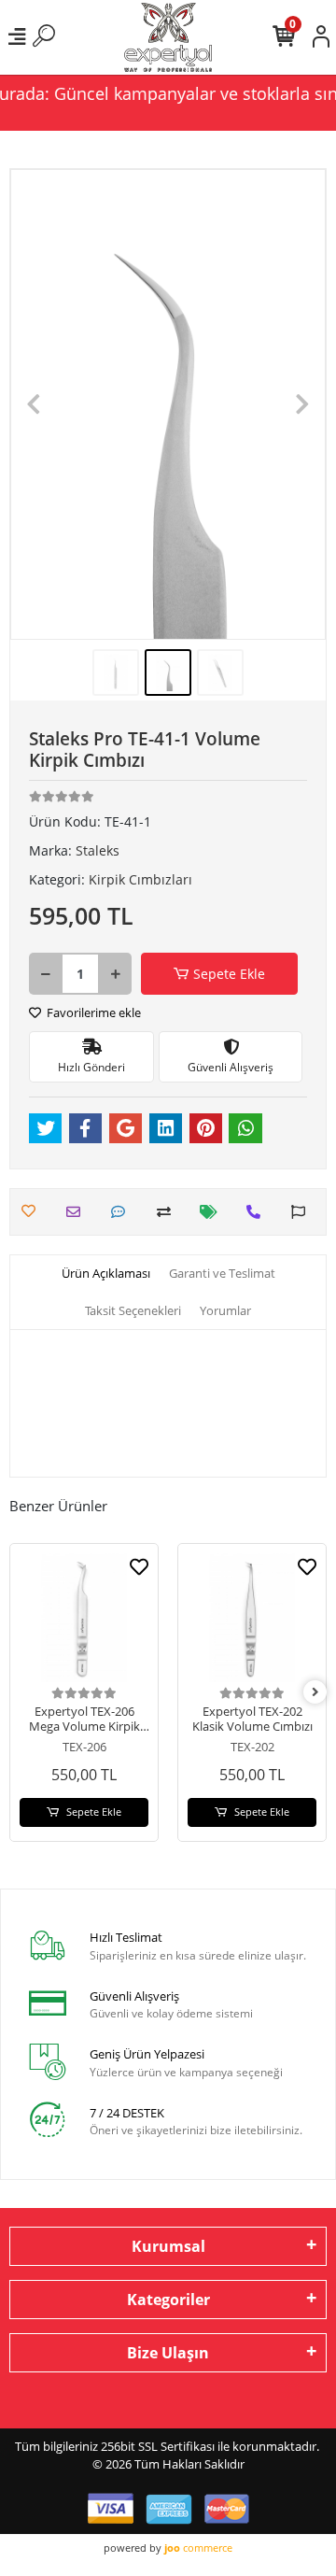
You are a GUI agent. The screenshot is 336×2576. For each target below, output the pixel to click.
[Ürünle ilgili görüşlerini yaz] (123, 1212)
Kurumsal (168, 2246)
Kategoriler (168, 2300)
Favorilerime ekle (92, 1012)
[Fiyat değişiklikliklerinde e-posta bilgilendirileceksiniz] (213, 1212)
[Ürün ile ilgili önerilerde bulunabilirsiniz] (303, 1212)
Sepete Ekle (229, 974)
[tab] (106, 1274)
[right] (315, 1692)
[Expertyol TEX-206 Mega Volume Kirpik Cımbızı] (84, 1618)
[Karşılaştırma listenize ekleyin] (168, 1212)
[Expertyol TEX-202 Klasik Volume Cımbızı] (252, 1618)
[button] (34, 404)
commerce (198, 2548)
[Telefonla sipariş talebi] (258, 1212)
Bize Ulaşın (168, 2353)
